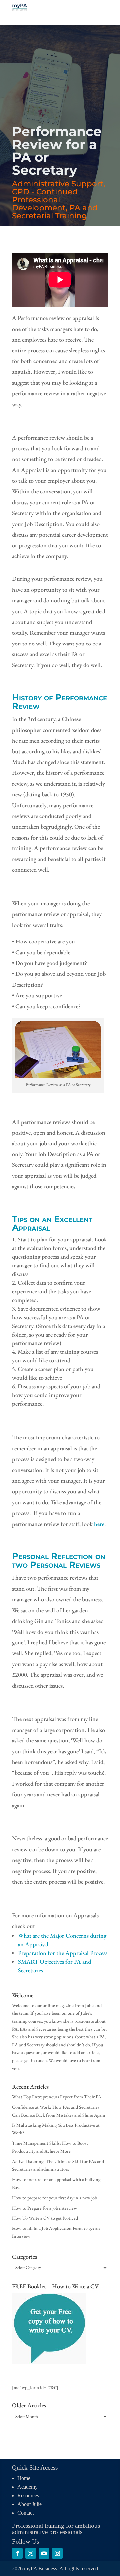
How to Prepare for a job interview (44, 2208)
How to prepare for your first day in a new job (54, 2198)
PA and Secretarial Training (55, 212)
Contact (25, 2513)
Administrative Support (58, 184)
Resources (28, 2495)
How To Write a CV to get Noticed (45, 2218)
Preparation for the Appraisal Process (63, 1953)
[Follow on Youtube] (44, 2553)
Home (24, 2478)
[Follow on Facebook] (17, 2553)
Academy (27, 2487)
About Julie (29, 2504)
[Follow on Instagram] (57, 2553)
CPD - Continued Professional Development (45, 200)
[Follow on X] (31, 2553)
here (99, 1524)
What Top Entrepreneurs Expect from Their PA (57, 2097)
